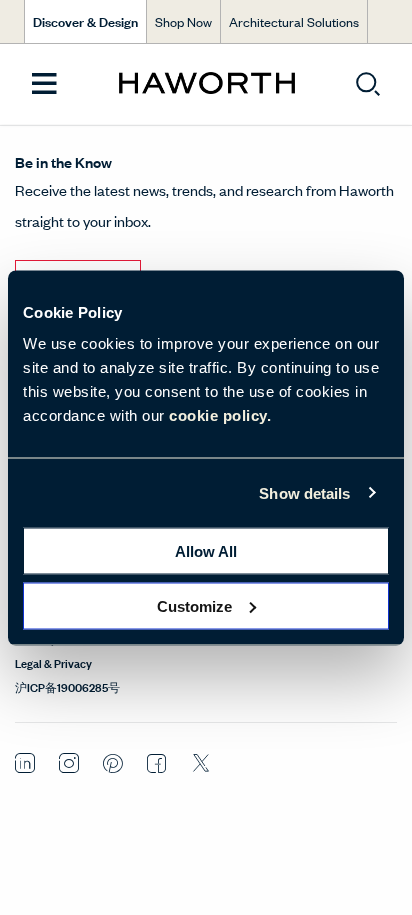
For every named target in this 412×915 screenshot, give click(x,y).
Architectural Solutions (294, 21)
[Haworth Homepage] (206, 84)
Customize (194, 605)
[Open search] (368, 84)
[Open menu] (44, 84)
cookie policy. (220, 415)
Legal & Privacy (53, 662)
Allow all (206, 551)
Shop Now (183, 21)
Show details (304, 492)
